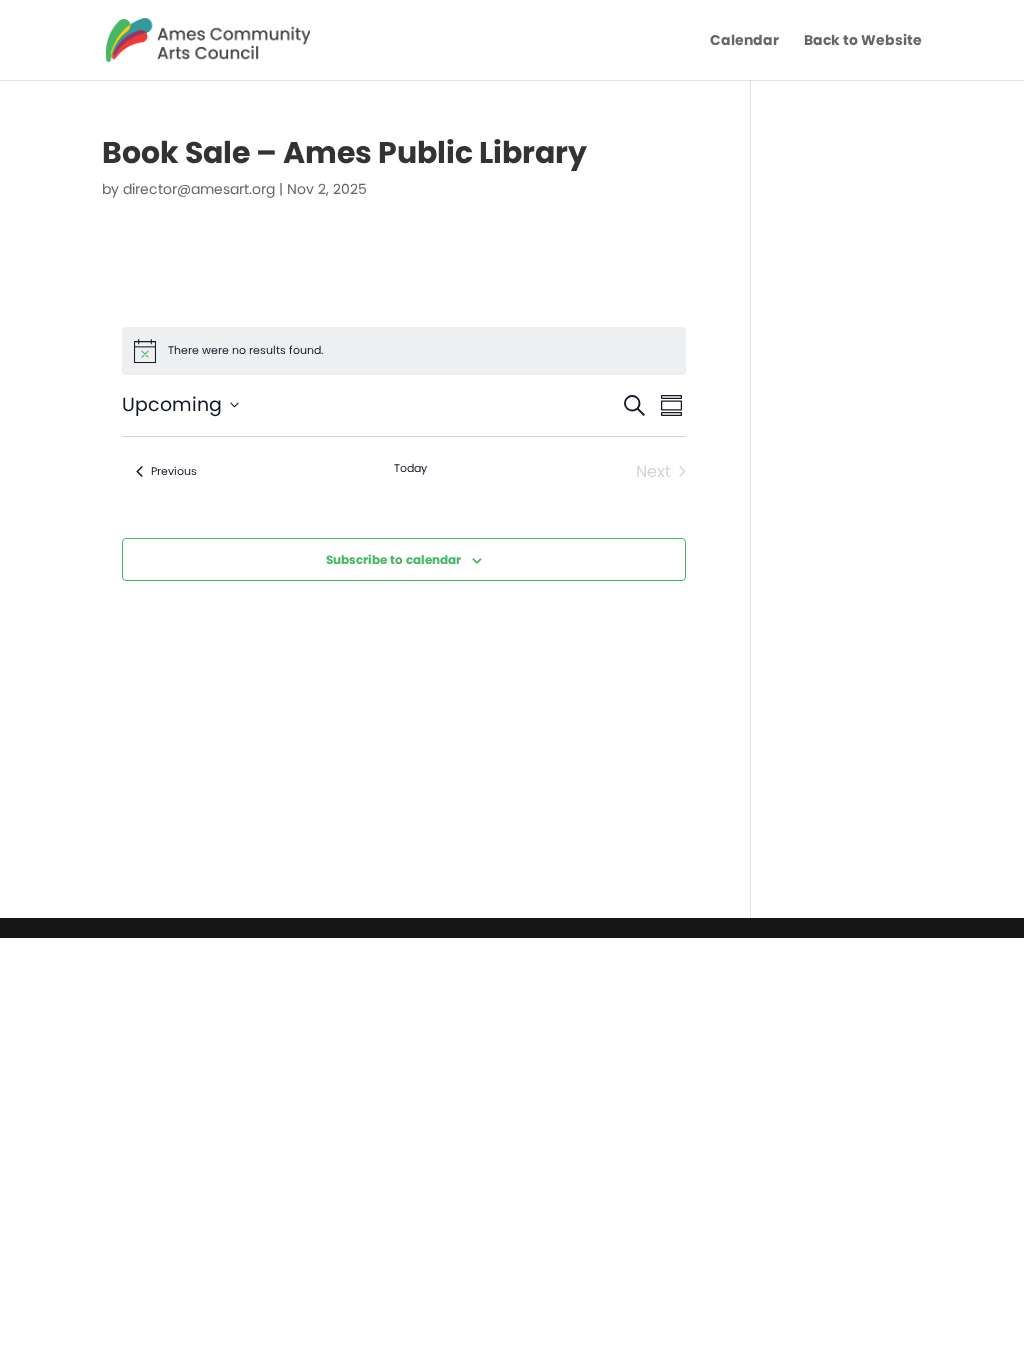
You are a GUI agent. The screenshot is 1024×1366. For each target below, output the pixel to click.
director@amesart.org (199, 189)
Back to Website (863, 41)
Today (410, 468)
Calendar (744, 41)
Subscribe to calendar (393, 559)
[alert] (404, 351)
